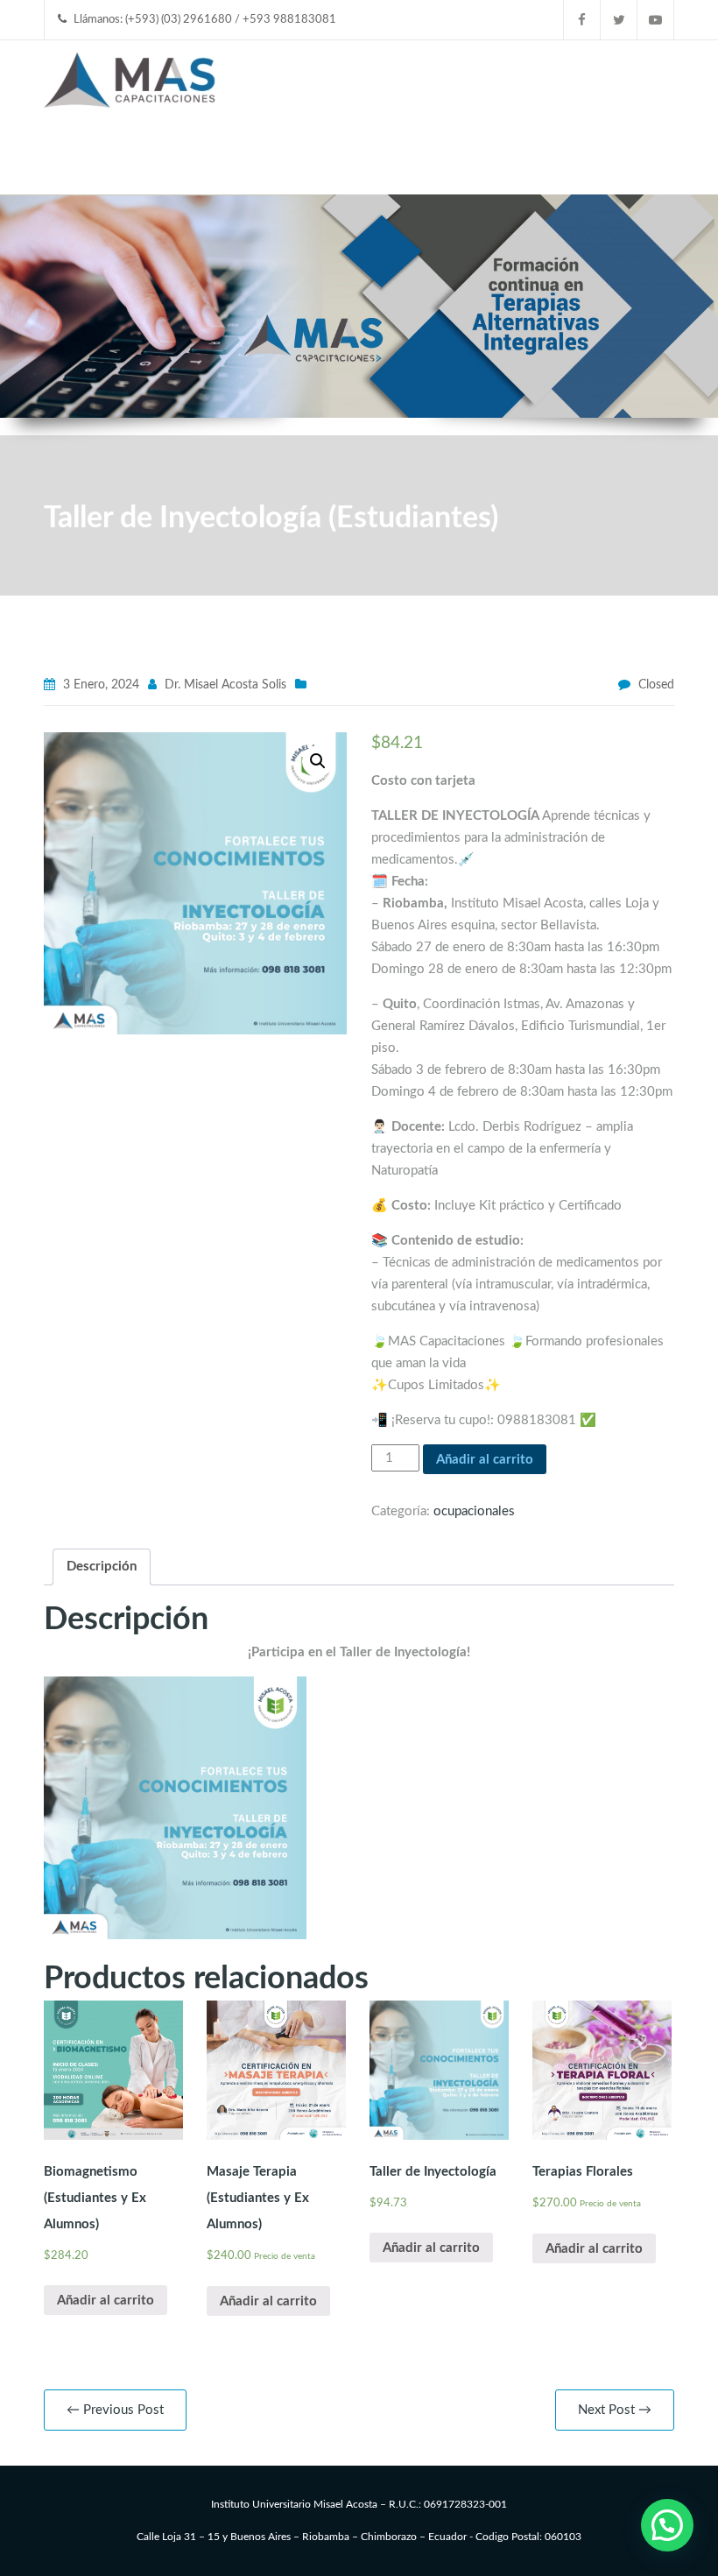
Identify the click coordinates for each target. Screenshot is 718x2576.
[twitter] (619, 20)
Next (696, 268)
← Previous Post (115, 2410)
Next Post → (615, 2410)
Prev (22, 268)
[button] (318, 761)
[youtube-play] (656, 20)
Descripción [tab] (102, 1567)
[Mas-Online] (131, 77)
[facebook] (582, 20)
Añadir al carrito (485, 1460)
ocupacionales (474, 1511)
